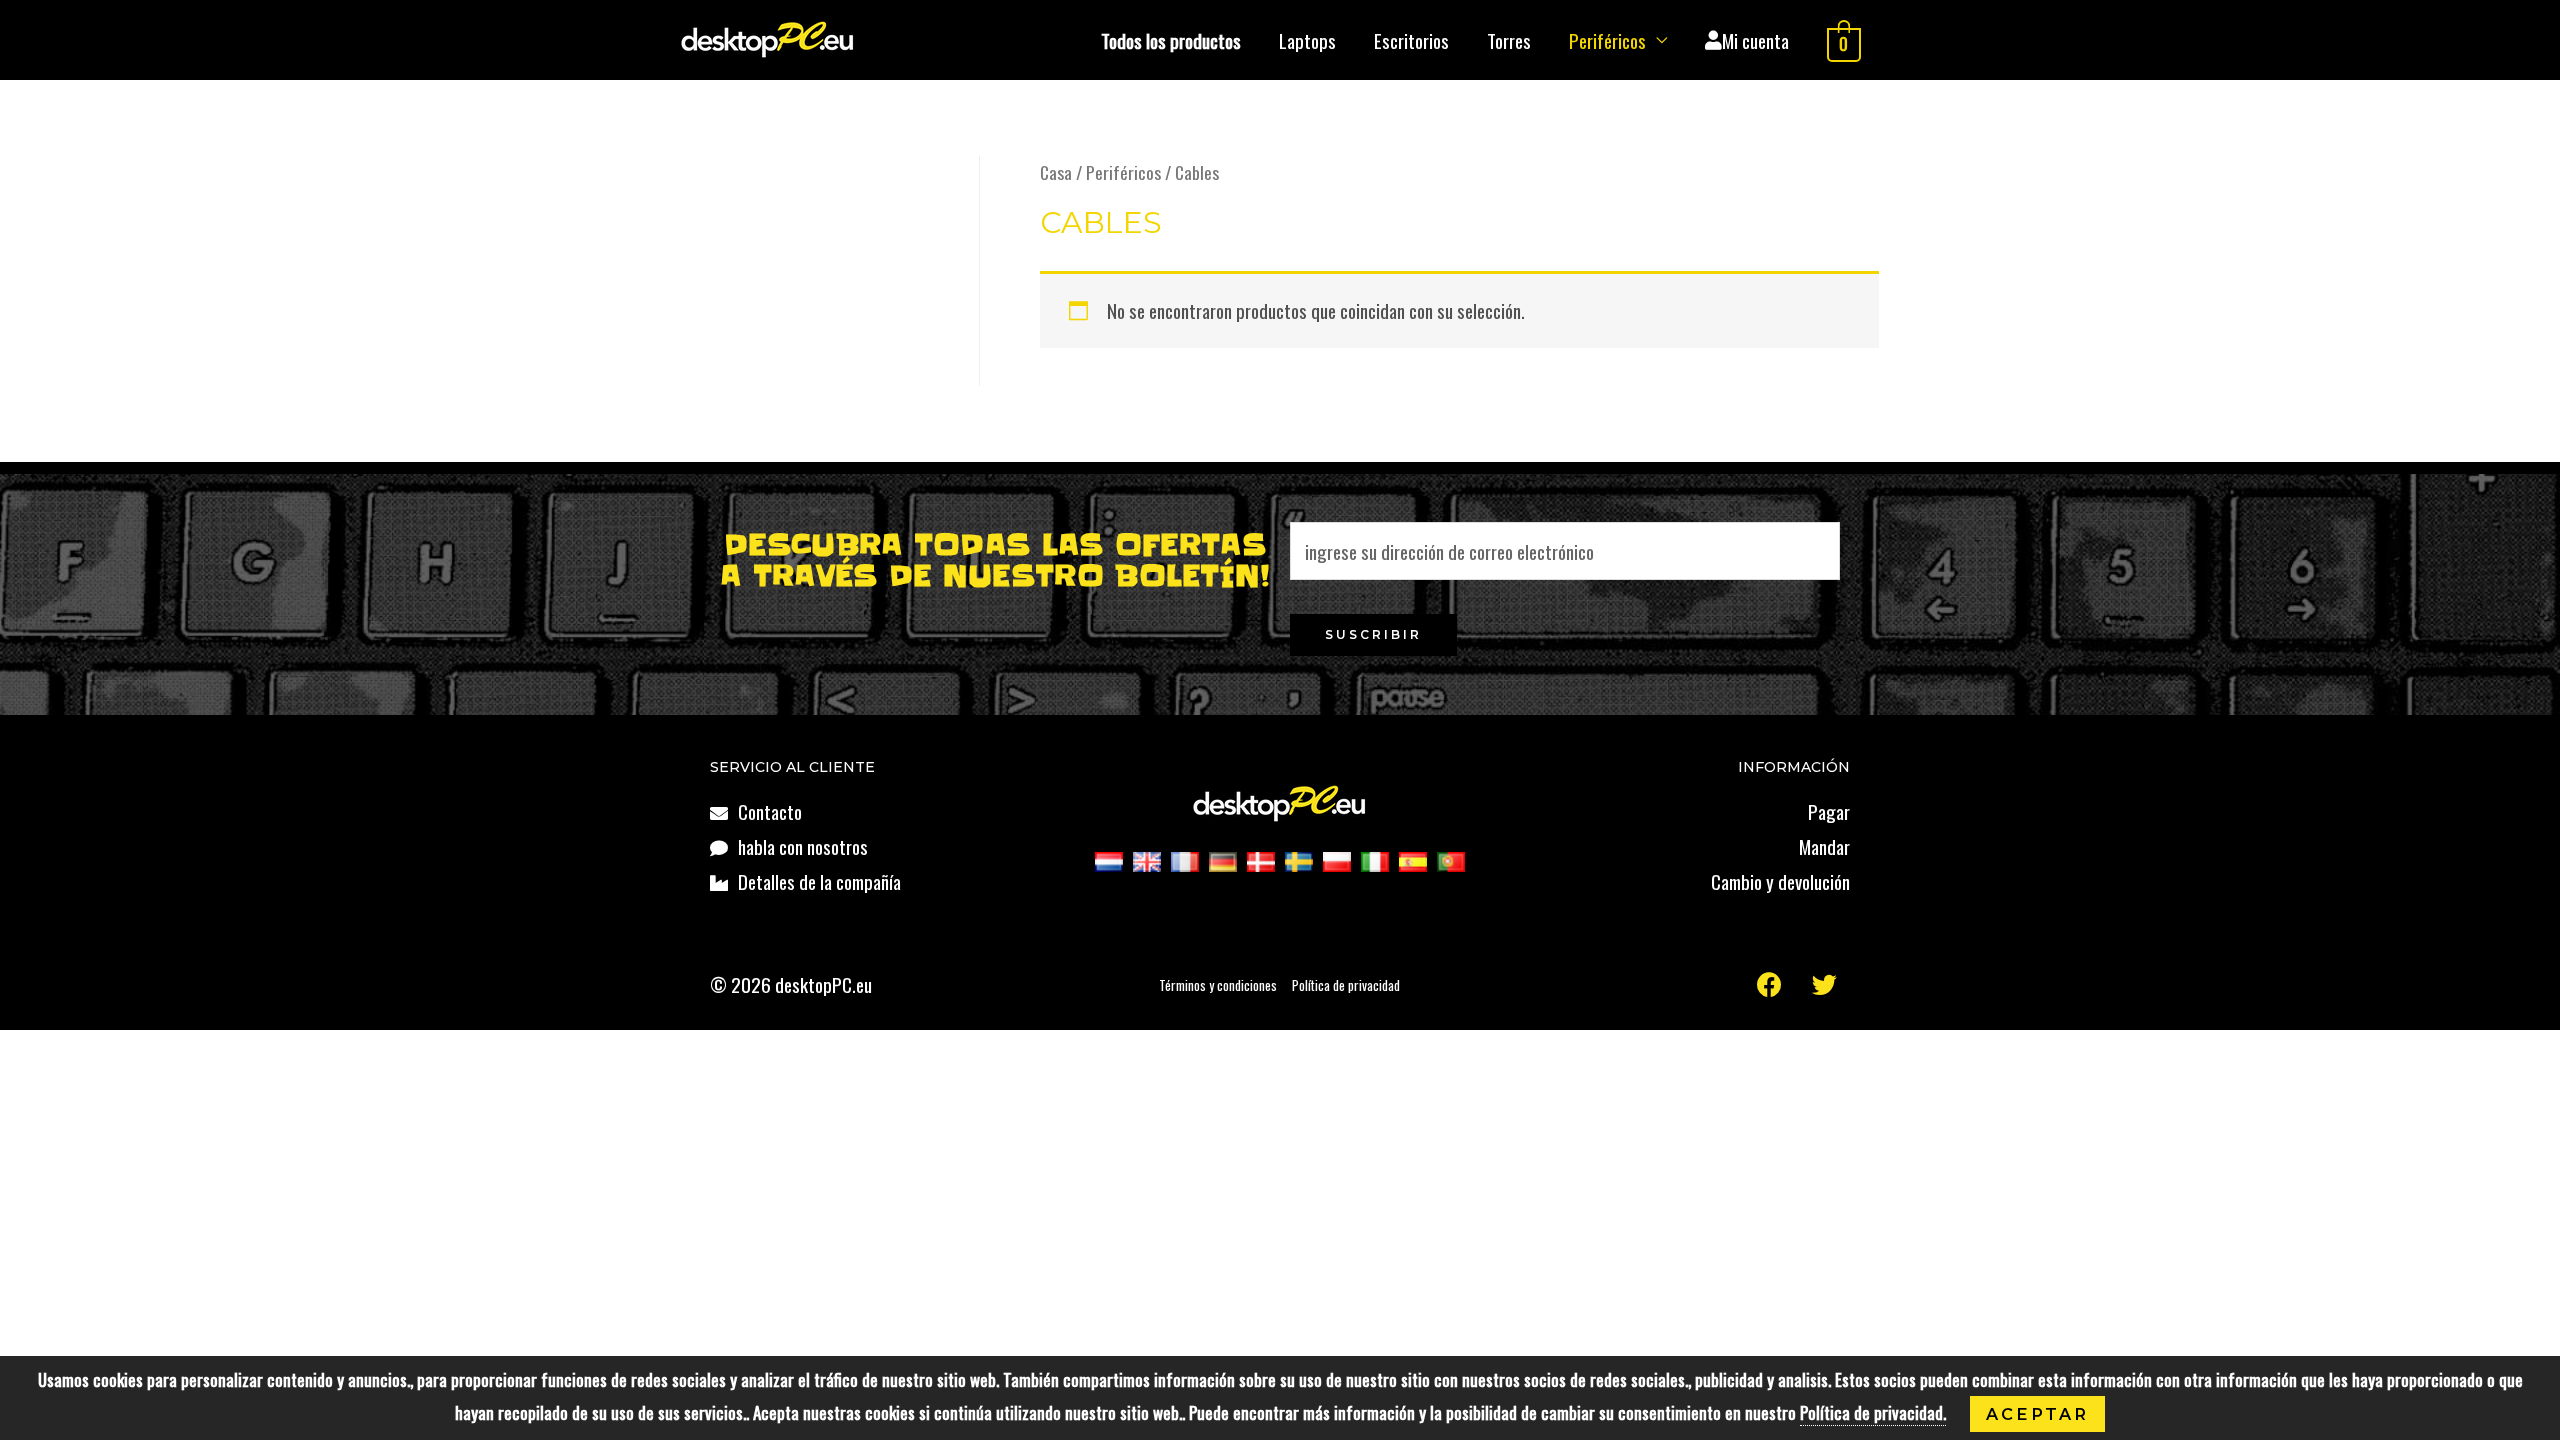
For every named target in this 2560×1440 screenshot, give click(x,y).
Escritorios (1411, 40)
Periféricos (1607, 40)
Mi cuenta (1755, 40)
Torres (1509, 40)
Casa (1056, 172)
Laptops (1307, 40)
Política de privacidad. (1873, 1412)
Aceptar (2037, 1414)
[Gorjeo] (1825, 985)
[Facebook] (1770, 985)
